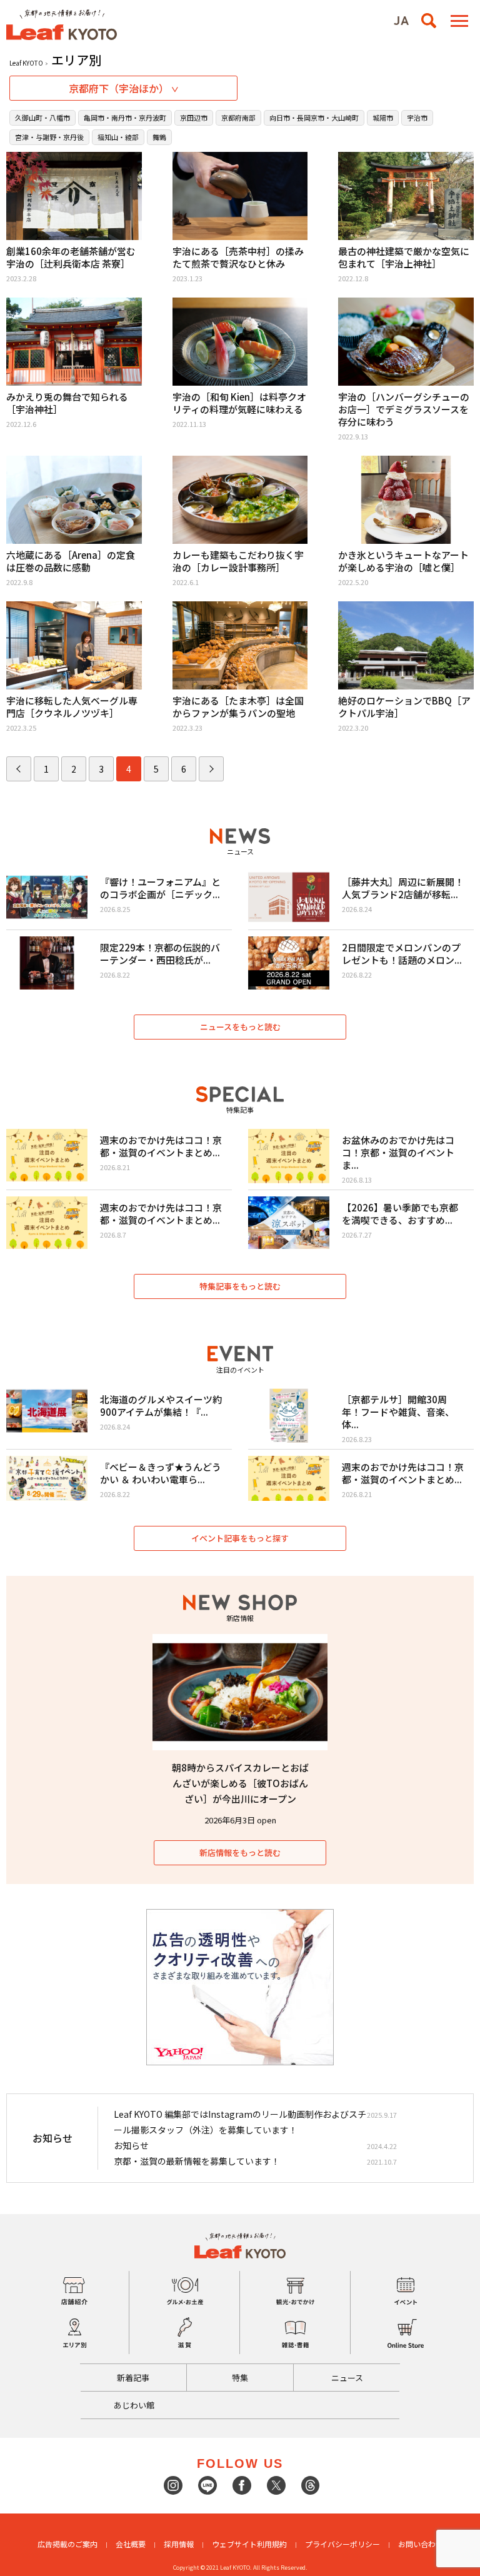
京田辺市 (194, 118)
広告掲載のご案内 (67, 2544)
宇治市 (417, 118)
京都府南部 (238, 118)
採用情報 (179, 2544)
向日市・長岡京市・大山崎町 (314, 118)
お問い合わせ (421, 2544)
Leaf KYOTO (26, 63)
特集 (240, 2378)
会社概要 (131, 2544)
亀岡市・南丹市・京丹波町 (125, 118)
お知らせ (131, 2145)
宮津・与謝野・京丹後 (49, 137)
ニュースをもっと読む (240, 1027)
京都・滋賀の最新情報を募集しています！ (197, 2161)
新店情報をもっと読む (240, 1852)
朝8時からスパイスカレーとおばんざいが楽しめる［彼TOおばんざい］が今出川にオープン (240, 1783)
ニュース (347, 2378)
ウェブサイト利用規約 (249, 2544)
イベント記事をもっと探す (240, 1538)
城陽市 (383, 118)
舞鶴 (159, 137)
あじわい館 (134, 2405)
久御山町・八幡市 (42, 118)
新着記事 (133, 2378)
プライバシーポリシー (342, 2544)
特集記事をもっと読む (240, 1286)
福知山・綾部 (118, 137)
